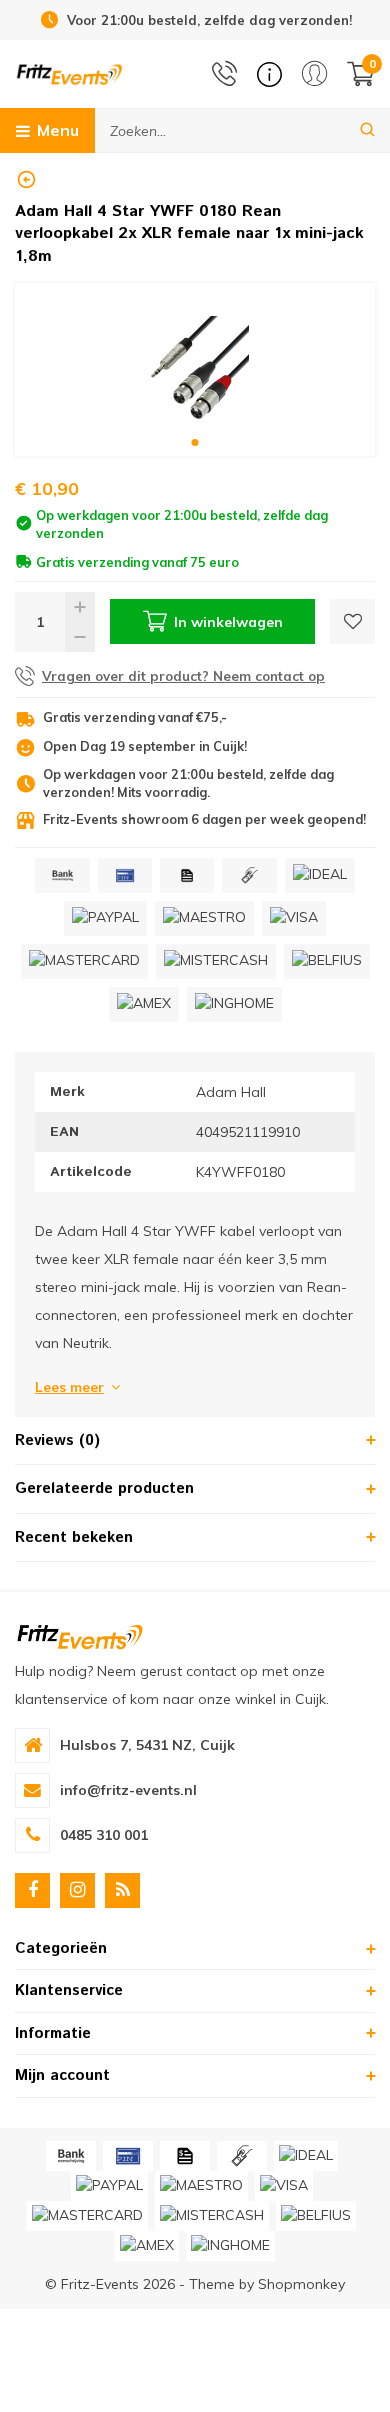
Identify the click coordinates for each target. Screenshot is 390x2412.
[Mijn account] (314, 73)
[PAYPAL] (105, 918)
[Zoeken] (367, 130)
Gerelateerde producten (104, 1488)
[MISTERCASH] (216, 961)
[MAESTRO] (204, 918)
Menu (58, 130)
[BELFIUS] (327, 961)
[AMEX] (144, 1004)
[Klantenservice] (269, 74)
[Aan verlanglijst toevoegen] (352, 621)
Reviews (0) (57, 1440)
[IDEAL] (320, 875)
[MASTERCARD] (84, 961)
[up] (80, 607)
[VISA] (294, 918)
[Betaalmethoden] (62, 875)
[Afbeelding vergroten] (195, 369)
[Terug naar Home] (26, 179)
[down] (80, 637)
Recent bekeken (74, 1537)
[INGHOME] (234, 1004)
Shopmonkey (301, 2284)
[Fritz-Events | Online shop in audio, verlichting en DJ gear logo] (69, 73)
